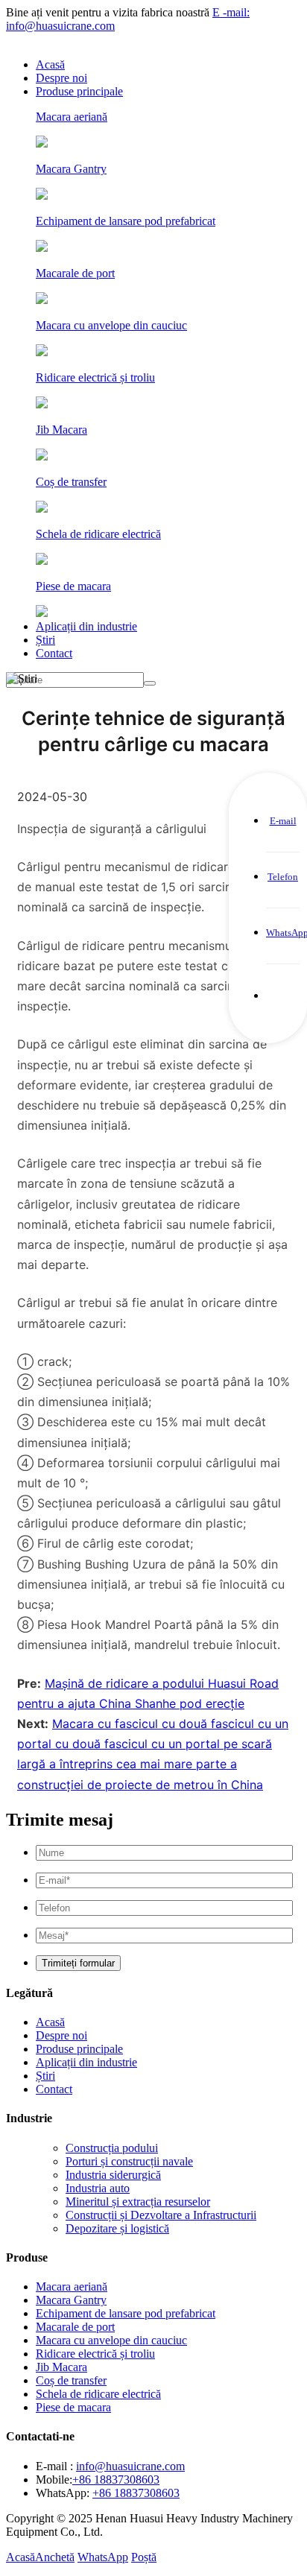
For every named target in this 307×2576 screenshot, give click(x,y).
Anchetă (55, 2557)
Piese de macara (73, 2407)
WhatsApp (103, 2557)
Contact (54, 653)
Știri (45, 640)
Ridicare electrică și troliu (95, 2354)
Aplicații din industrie (86, 626)
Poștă (144, 2557)
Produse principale (79, 91)
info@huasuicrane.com (130, 2466)
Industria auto (98, 2188)
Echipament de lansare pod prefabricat (126, 2313)
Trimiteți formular (78, 1963)
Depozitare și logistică (117, 2228)
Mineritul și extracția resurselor (138, 2202)
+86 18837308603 (116, 2480)
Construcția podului (112, 2148)
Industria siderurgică (113, 2175)
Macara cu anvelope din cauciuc (111, 2340)
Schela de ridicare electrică (98, 2394)
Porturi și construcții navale (129, 2161)
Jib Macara (61, 2367)
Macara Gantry (71, 2300)
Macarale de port (75, 2327)
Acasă (50, 64)
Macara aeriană (72, 2287)
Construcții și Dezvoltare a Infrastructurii (161, 2215)
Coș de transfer (71, 2380)
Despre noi (61, 78)
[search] (150, 683)
